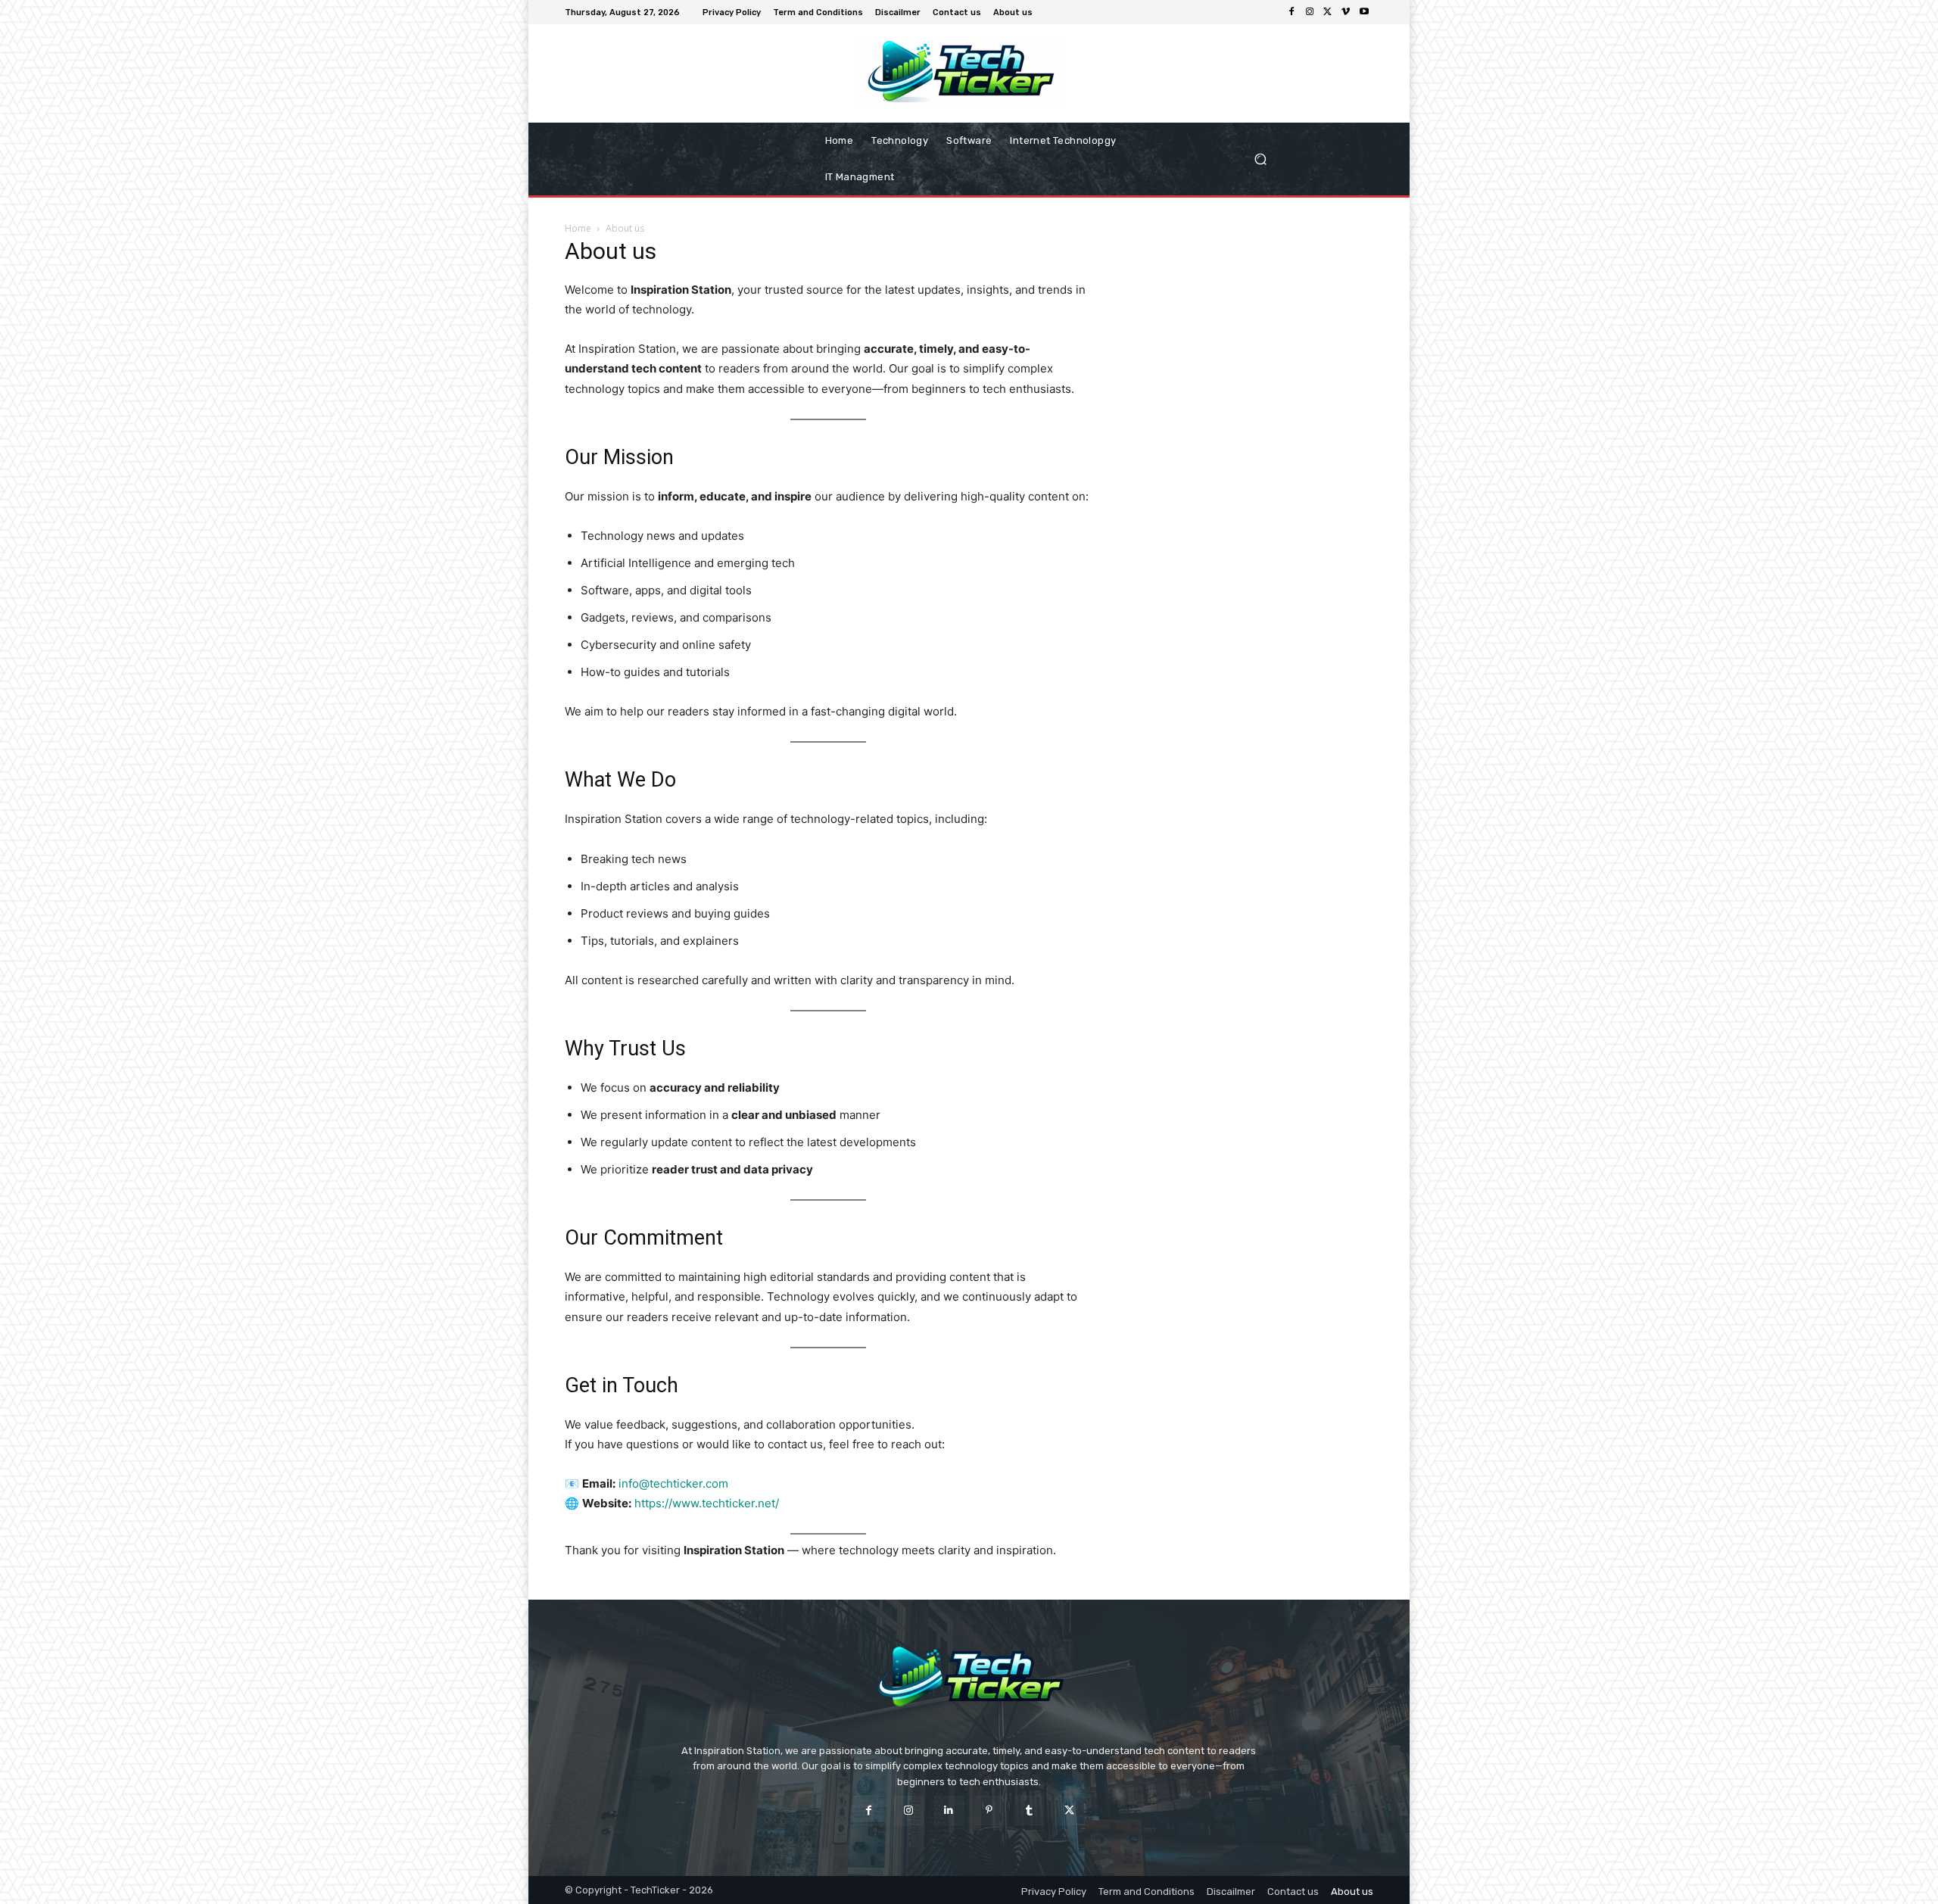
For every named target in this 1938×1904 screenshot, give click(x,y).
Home (578, 228)
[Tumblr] (1029, 1811)
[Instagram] (1310, 12)
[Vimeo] (1346, 12)
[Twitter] (1328, 12)
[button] (1308, 159)
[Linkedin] (949, 1811)
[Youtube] (1364, 12)
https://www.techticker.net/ (707, 1503)
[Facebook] (1291, 12)
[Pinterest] (989, 1811)
